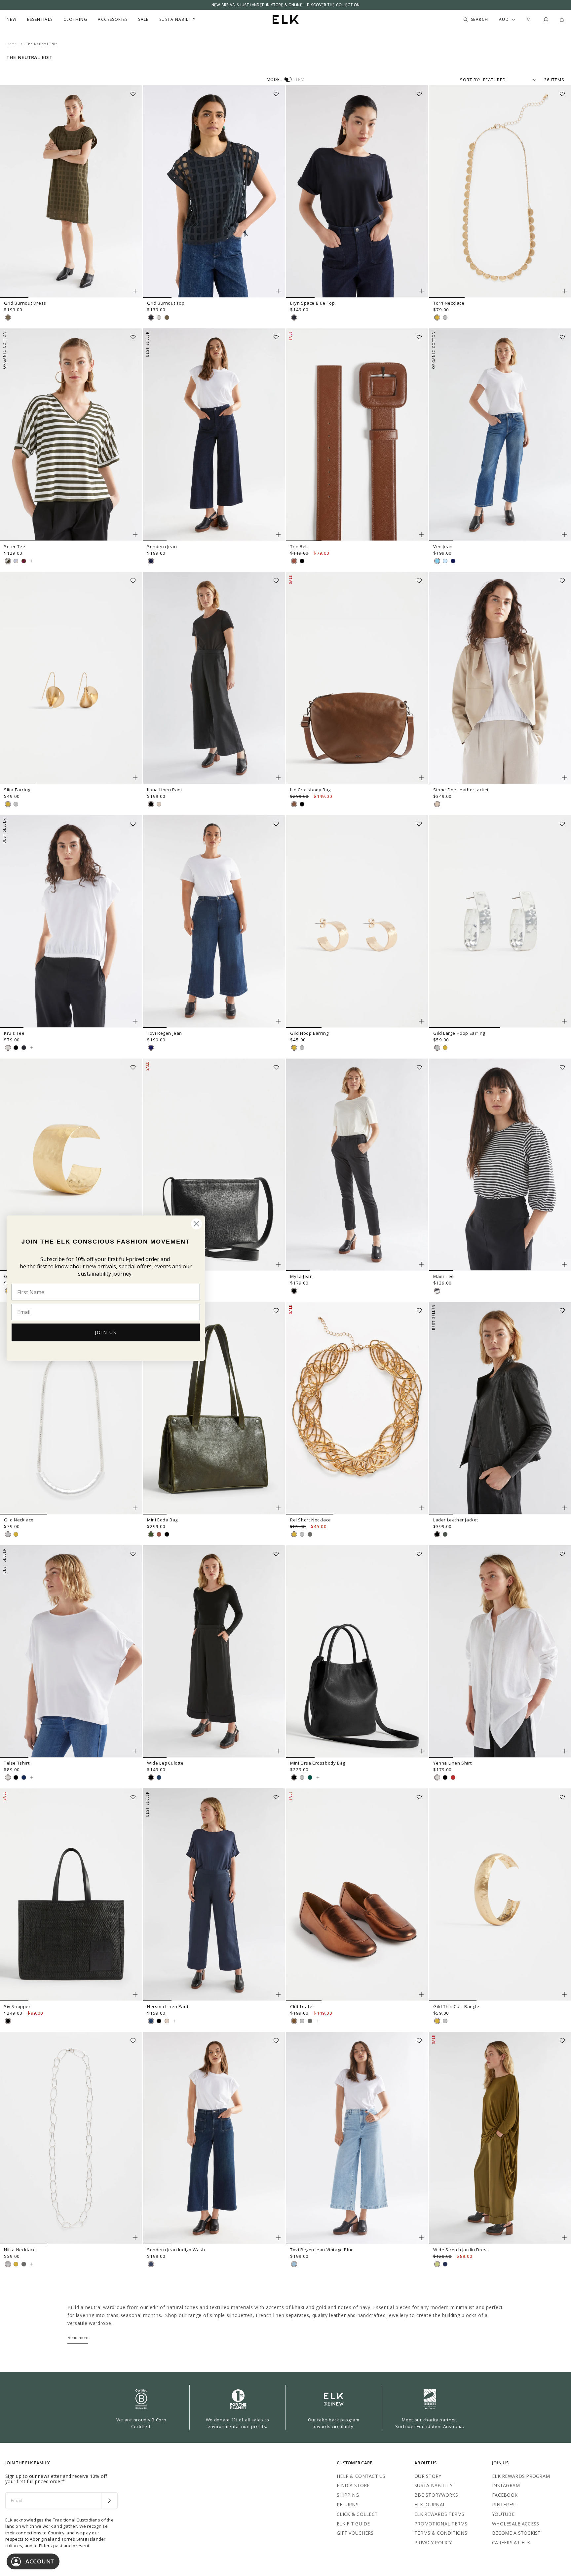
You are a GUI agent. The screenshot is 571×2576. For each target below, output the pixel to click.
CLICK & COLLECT (357, 2514)
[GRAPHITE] (453, 561)
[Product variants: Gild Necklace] (135, 1508)
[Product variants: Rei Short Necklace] (421, 1508)
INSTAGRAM (506, 2485)
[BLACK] (302, 561)
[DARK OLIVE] (151, 1534)
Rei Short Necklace (311, 1520)
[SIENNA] (294, 804)
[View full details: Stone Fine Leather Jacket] (500, 678)
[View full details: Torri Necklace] (500, 192)
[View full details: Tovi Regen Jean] (214, 921)
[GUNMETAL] (310, 1534)
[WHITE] (159, 317)
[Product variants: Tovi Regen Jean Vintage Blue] (421, 2238)
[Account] (546, 19)
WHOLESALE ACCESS (515, 2524)
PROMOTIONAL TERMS (441, 2524)
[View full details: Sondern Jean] (214, 435)
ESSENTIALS (40, 19)
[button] (135, 92)
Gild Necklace (19, 1520)
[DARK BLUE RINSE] (151, 1048)
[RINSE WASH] (151, 561)
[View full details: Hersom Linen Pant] (214, 1895)
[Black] (437, 1534)
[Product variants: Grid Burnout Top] (278, 291)
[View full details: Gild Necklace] (71, 1408)
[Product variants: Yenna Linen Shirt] (564, 1751)
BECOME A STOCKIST (516, 2533)
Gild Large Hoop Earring (459, 1033)
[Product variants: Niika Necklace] (135, 2238)
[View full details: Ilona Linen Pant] (214, 678)
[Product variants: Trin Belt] (421, 535)
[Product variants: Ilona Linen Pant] (278, 778)
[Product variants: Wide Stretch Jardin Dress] (564, 2238)
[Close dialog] (196, 1224)
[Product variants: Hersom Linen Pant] (278, 1995)
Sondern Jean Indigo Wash (176, 2250)
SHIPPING (348, 2495)
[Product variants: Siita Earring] (135, 778)
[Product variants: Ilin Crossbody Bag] (421, 778)
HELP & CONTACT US (361, 2476)
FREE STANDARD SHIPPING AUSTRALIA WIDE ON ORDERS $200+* (285, 5)
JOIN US (106, 1332)
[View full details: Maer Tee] (500, 1165)
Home (12, 44)
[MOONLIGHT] (159, 1777)
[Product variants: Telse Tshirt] (135, 1751)
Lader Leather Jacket (456, 1520)
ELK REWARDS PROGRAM (521, 2476)
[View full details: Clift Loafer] (357, 1895)
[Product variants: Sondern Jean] (278, 535)
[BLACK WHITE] (437, 1291)
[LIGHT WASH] (445, 561)
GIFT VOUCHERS (355, 2533)
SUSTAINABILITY (433, 2485)
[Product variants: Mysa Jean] (421, 1264)
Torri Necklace (449, 303)
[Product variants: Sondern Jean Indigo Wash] (278, 2238)
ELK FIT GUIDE (353, 2524)
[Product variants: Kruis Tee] (135, 1021)
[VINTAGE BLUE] (294, 2264)
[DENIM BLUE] (437, 561)
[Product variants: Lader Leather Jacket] (564, 1508)
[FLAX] (159, 804)
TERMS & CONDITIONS (441, 2533)
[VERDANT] (310, 1777)
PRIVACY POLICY (433, 2542)
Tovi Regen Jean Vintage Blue (322, 2250)
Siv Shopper (17, 2006)
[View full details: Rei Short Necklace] (357, 1408)
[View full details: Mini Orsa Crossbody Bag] (357, 1652)
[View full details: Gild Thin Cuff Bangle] (500, 1895)
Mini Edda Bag (162, 1520)
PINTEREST (505, 2504)
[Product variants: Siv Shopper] (135, 1995)
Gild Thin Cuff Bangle (456, 2006)
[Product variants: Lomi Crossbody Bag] (278, 1264)
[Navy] (445, 2264)
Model (274, 79)
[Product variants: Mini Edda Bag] (278, 1508)
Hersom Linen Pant (168, 2006)
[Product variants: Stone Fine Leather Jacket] (564, 778)
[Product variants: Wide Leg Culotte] (278, 1751)
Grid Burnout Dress (25, 303)
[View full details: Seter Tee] (71, 435)
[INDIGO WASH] (151, 2264)
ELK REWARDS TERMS (439, 2514)
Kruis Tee (14, 1033)
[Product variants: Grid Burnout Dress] (135, 291)
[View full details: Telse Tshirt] (71, 1652)
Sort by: (470, 80)
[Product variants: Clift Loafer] (421, 1995)
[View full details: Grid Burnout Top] (214, 192)
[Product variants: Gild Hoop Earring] (421, 1021)
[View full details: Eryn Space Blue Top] (357, 192)
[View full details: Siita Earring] (71, 678)
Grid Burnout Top (166, 303)
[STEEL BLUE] (24, 1777)
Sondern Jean (162, 546)
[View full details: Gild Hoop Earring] (357, 921)
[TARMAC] (445, 1534)
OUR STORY (428, 2476)
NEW (12, 19)
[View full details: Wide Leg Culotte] (214, 1652)
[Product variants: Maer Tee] (564, 1264)
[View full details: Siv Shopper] (71, 1895)
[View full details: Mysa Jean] (357, 1165)
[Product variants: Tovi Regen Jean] (278, 1021)
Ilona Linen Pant (165, 790)
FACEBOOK (505, 2495)
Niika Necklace (20, 2250)
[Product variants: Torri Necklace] (564, 291)
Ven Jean (443, 546)
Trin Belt (299, 546)
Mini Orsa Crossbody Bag (318, 1763)
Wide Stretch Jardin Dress (461, 2250)
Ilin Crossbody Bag (310, 790)
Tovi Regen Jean (165, 1033)
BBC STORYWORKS (436, 2495)
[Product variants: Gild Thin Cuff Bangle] (564, 1995)
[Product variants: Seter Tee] (135, 535)
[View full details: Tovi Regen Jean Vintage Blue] (357, 2138)
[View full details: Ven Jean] (500, 435)
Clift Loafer (302, 2006)
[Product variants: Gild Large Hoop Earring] (564, 1021)
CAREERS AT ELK (511, 2542)
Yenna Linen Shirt (452, 1763)
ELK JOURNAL (430, 2504)
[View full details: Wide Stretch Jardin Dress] (500, 2138)
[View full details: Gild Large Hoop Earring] (500, 921)
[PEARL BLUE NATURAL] (16, 561)
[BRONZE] (294, 2021)
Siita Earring (17, 790)
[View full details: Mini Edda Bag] (214, 1408)
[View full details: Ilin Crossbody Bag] (357, 678)
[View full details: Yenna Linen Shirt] (500, 1652)
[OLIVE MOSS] (8, 317)
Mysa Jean (301, 1276)
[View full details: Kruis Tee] (71, 921)
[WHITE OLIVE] (8, 561)
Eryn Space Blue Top (312, 303)
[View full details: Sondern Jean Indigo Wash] (214, 2138)
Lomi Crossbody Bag (169, 1276)
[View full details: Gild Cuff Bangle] (71, 1165)
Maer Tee (444, 1276)
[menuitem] (12, 19)
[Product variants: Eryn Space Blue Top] (421, 291)
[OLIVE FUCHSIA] (24, 561)
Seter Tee (15, 546)
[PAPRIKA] (453, 1777)
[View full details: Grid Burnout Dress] (71, 192)
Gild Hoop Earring (309, 1033)
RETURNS (348, 2504)
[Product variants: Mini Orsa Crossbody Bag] (421, 1751)
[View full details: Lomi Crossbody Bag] (214, 1165)
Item (300, 79)
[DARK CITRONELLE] (437, 2264)
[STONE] (437, 804)
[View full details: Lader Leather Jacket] (500, 1408)
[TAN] (294, 561)
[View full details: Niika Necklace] (71, 2138)
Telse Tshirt (17, 1763)
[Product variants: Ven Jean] (564, 535)
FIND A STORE (353, 2485)
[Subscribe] (109, 2501)
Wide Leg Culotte (165, 1763)
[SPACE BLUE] (151, 317)
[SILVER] (445, 317)
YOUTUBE (503, 2514)
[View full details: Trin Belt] (357, 435)
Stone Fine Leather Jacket (461, 790)
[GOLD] (437, 317)
